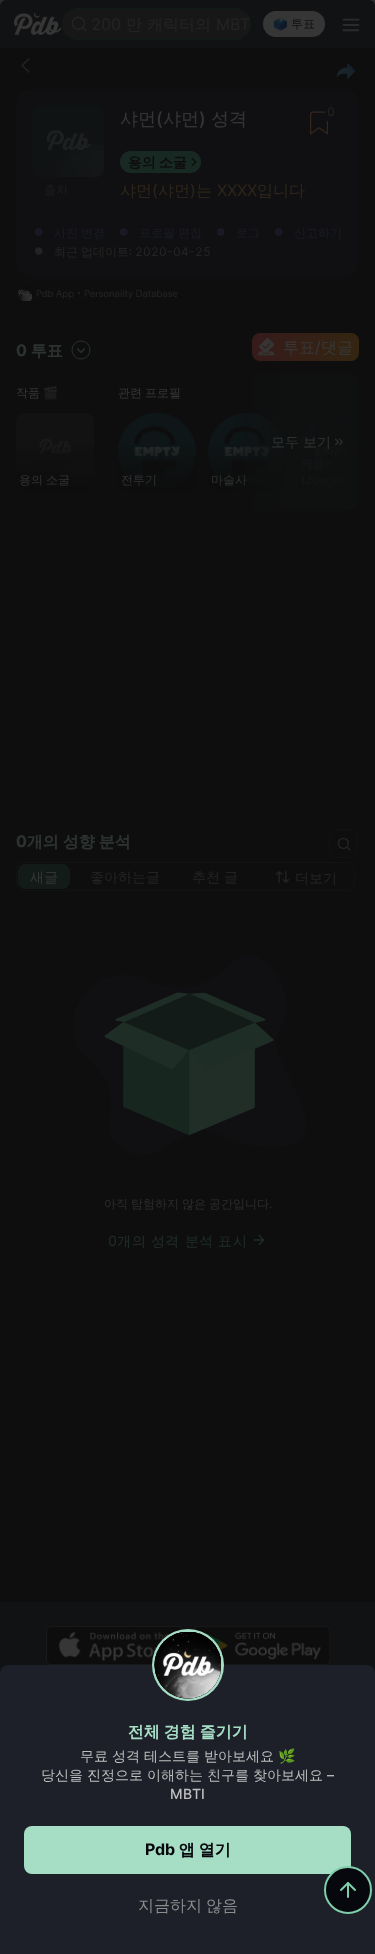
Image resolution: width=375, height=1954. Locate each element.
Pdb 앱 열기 (188, 1849)
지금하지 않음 (188, 1905)
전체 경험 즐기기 (188, 1731)
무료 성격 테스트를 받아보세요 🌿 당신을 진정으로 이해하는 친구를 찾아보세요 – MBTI (187, 1774)
